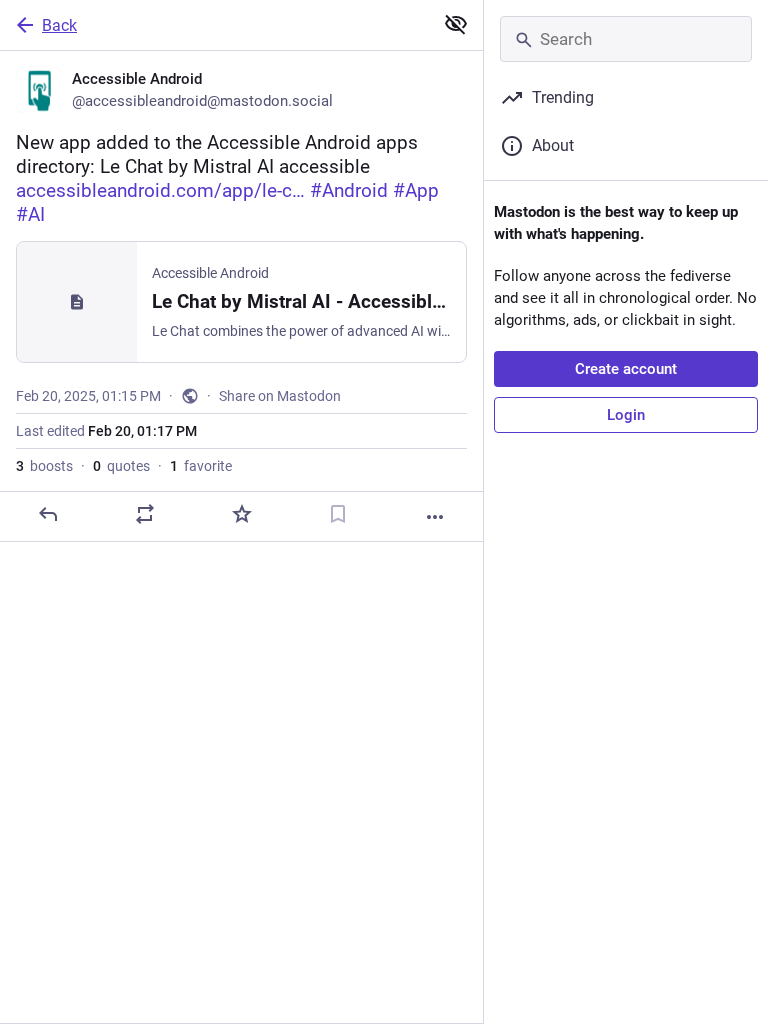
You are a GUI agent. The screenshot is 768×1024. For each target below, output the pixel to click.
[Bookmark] (338, 514)
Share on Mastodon (280, 396)
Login (626, 415)
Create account (626, 369)
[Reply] (48, 514)
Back (59, 25)
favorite (201, 466)
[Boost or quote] (145, 514)
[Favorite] (242, 514)
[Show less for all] (456, 24)
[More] (435, 517)
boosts (44, 466)
